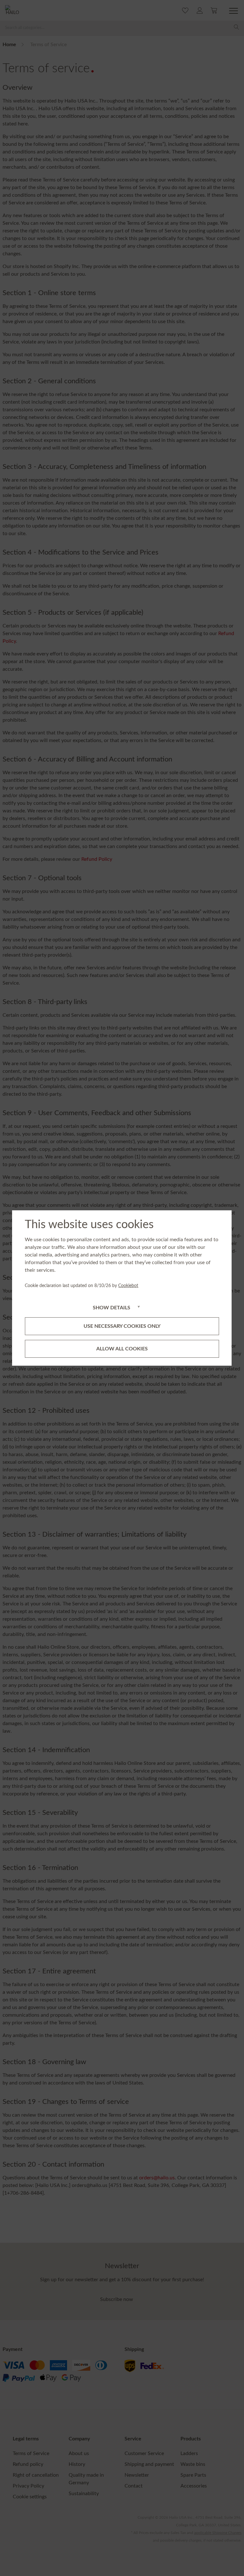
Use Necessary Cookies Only (122, 1326)
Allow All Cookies (122, 1349)
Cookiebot (128, 1286)
